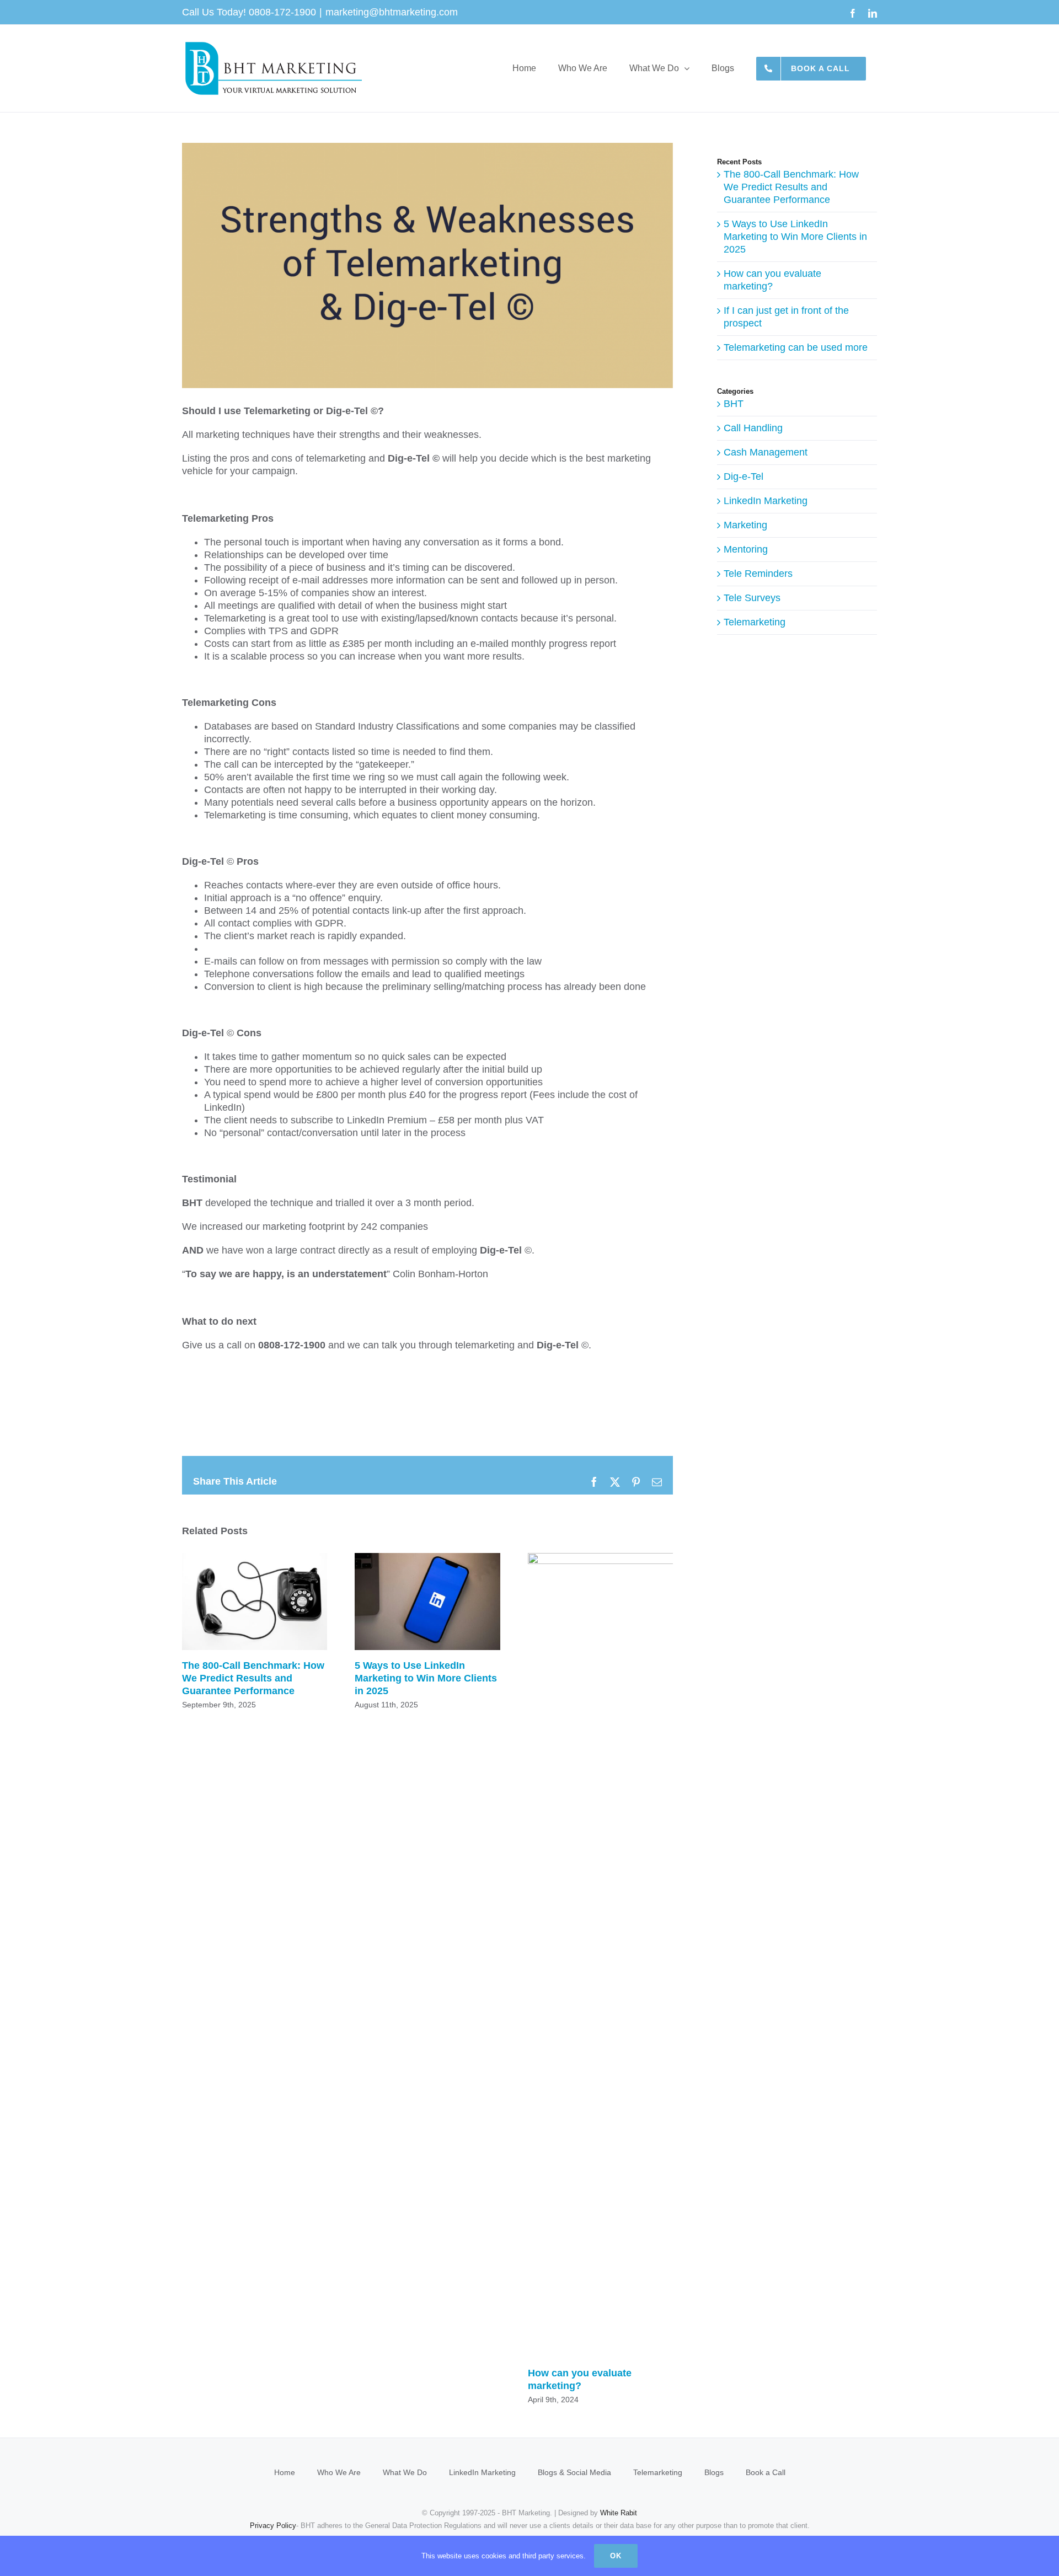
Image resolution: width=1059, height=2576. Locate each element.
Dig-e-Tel (744, 476)
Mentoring (746, 549)
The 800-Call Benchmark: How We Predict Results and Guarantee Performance (255, 1602)
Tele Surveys (752, 598)
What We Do (405, 2472)
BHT (734, 404)
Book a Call (766, 2472)
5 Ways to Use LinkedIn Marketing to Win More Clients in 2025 (428, 1602)
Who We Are (339, 2472)
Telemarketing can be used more (796, 347)
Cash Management (766, 452)
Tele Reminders (758, 574)
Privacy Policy (273, 2526)
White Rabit (619, 2513)
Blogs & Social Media (574, 2472)
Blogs (714, 2472)
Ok (616, 2556)
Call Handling (753, 428)
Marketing (745, 525)
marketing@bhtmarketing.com (392, 12)
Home (285, 2472)
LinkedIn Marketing (766, 501)
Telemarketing (755, 622)
